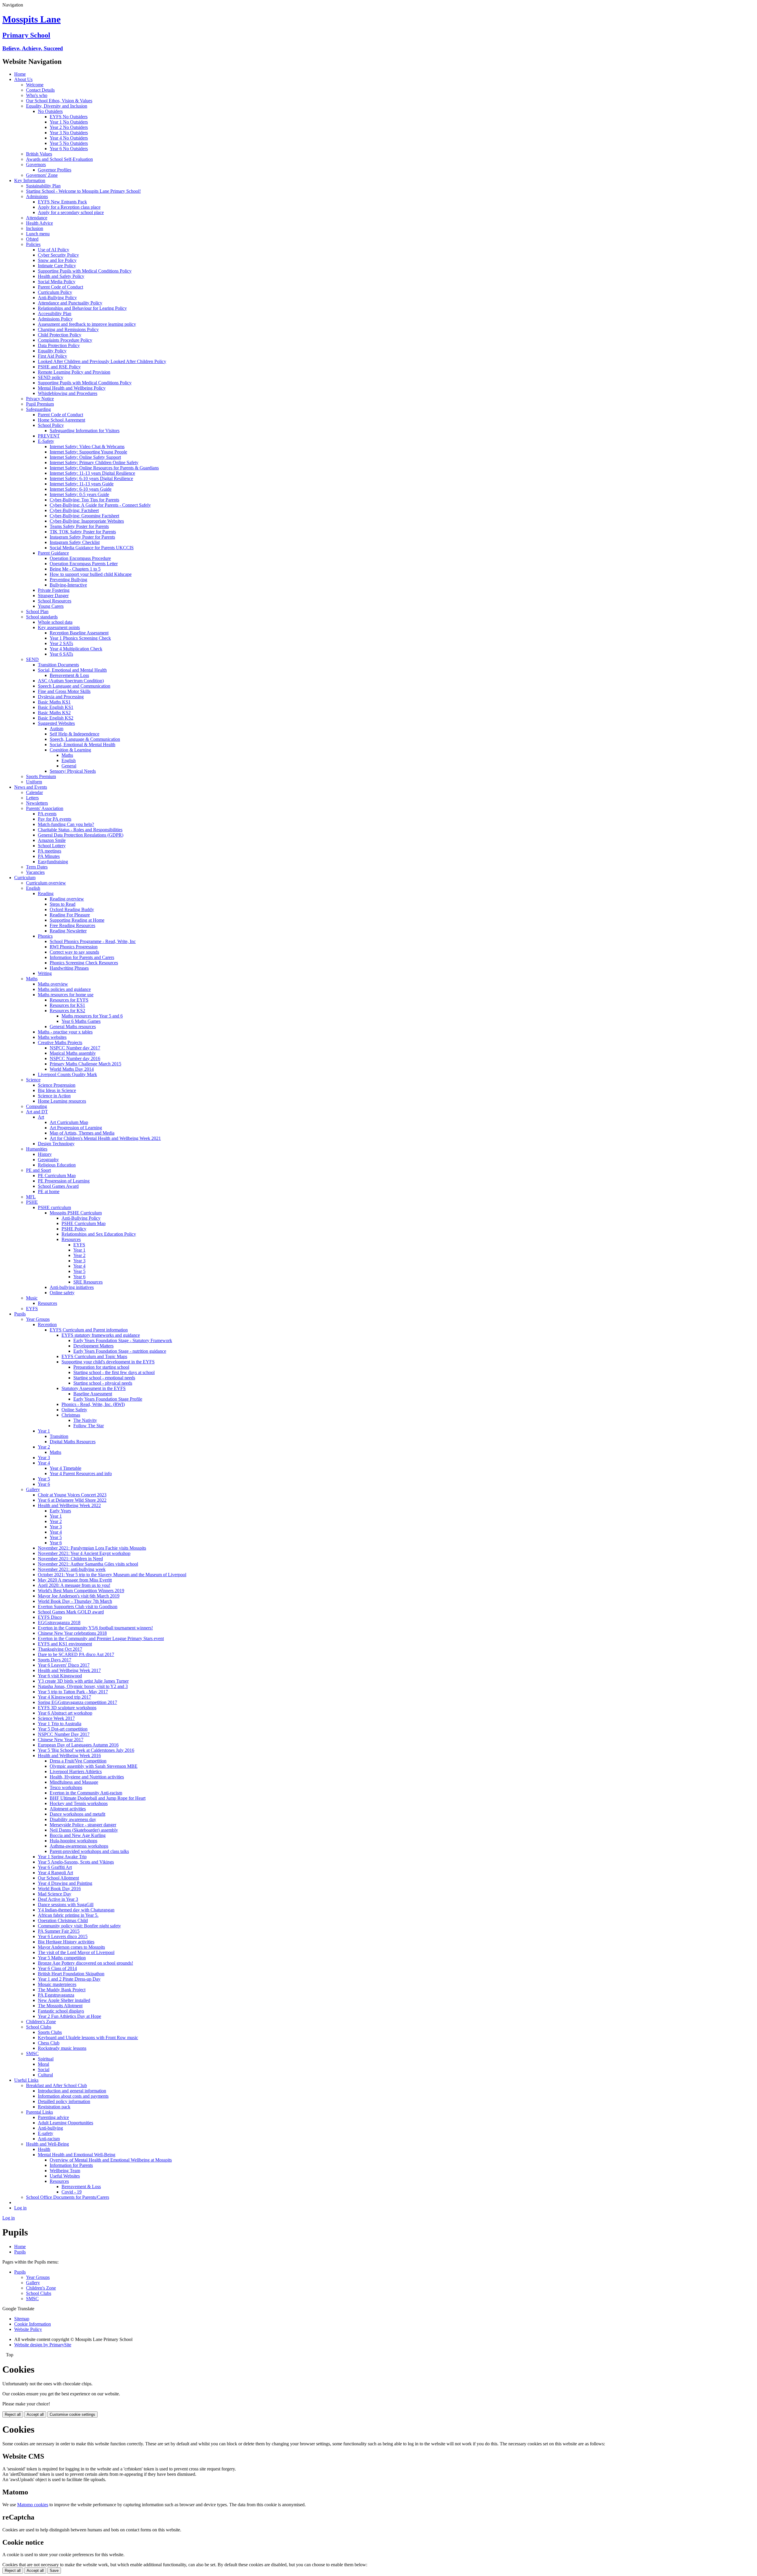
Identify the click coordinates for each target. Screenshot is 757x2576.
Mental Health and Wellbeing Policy (72, 388)
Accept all (35, 2414)
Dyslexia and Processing (61, 697)
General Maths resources (73, 1027)
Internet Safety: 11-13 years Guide (82, 484)
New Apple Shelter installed (64, 2000)
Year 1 (79, 1250)
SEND (32, 659)
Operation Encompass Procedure (80, 558)
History (45, 1154)
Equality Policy (52, 351)
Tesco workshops (66, 1787)
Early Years (60, 1511)
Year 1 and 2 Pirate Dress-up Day (69, 1979)
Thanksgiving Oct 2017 (60, 1649)
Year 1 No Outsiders (69, 122)
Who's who (37, 95)
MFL (31, 1197)
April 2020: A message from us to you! (74, 1585)
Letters (32, 798)
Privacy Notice (40, 399)
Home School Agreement (62, 420)
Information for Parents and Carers (82, 957)
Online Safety (74, 1410)
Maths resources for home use (66, 995)
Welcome (35, 85)
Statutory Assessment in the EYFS (94, 1388)
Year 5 (79, 1271)
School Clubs (39, 2027)
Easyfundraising (53, 862)
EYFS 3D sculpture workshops (67, 1708)
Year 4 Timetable (65, 1468)
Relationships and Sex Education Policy (99, 1234)
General (69, 766)
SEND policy (51, 377)
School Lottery (52, 846)
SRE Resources (88, 1282)
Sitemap (22, 2319)
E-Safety (46, 441)
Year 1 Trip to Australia (60, 1724)
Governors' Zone (42, 175)
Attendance (37, 218)
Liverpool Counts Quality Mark (67, 1074)
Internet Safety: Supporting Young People (88, 452)
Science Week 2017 (56, 1718)
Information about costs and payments (73, 2096)
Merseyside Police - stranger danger (83, 1825)
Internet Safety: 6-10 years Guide (81, 489)
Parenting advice (53, 2117)
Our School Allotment (58, 1878)
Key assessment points (59, 627)
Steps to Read (63, 904)
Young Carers (51, 606)
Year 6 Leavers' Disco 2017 (64, 1665)
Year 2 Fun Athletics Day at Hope (69, 2016)
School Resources (55, 601)
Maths (67, 755)
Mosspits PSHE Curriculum (76, 1213)
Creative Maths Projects (60, 1042)
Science (33, 1080)
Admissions (37, 196)
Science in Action (54, 1096)
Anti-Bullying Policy (57, 298)
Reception (47, 1325)
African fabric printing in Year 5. (68, 1915)
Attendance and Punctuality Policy (70, 303)
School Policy (51, 425)
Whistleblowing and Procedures (68, 393)
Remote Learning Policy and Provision (74, 372)
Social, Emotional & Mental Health (83, 745)
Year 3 (79, 1261)
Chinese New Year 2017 (61, 1740)
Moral (43, 2064)
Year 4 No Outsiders (69, 138)
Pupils (20, 1314)
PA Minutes (49, 856)
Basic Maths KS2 (54, 713)
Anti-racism (49, 2139)
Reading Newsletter (68, 931)
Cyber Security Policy (58, 255)
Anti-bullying (50, 2128)
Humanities (37, 1149)
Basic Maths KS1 (54, 702)
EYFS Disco (50, 1617)
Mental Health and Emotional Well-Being (77, 2155)
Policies (33, 244)
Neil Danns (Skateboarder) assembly (84, 1830)
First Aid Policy (52, 356)
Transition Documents (58, 665)
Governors (36, 165)
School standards (42, 617)
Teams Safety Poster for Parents (79, 526)
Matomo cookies (33, 2505)
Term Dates (37, 867)
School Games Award (58, 1186)
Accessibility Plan (55, 314)
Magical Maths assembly (73, 1053)
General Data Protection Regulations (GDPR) (81, 835)
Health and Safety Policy (61, 276)
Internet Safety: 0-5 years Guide (79, 494)
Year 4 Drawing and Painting (65, 1883)
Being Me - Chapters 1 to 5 (75, 569)
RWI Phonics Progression (74, 947)
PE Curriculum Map (57, 1176)
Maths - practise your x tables (65, 1032)
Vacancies (35, 872)
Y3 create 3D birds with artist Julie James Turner (83, 1681)
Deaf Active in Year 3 (58, 1899)
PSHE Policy (74, 1229)
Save (54, 2571)
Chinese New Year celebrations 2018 (72, 1633)
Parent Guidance (53, 553)
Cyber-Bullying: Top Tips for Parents (84, 500)
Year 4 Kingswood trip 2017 (64, 1697)
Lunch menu (38, 234)
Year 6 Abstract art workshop (65, 1713)
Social (44, 2069)
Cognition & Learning (70, 750)
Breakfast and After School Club (56, 2085)
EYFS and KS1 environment (65, 1644)
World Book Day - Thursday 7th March (75, 1601)
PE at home (49, 1191)
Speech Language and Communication (74, 686)
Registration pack (54, 2107)
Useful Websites (65, 2176)
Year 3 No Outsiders (69, 133)
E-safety (46, 2133)
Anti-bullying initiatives (72, 1287)
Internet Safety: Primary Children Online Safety (94, 462)
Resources (71, 1239)
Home (20, 74)
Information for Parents (71, 2165)
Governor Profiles (55, 170)
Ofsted (32, 239)
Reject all (13, 2414)
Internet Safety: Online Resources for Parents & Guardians (104, 468)
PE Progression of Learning (64, 1181)
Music (32, 1298)
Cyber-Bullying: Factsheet (74, 510)
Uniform (34, 782)
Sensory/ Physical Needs (73, 771)
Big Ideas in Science (57, 1090)
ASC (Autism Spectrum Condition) (71, 681)
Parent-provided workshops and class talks (89, 1851)
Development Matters (93, 1346)
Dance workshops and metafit (77, 1814)
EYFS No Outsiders (69, 117)
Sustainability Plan (43, 186)
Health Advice (39, 223)
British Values (39, 154)
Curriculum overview (46, 883)
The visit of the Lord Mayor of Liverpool (76, 1952)
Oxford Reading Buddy (72, 909)
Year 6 (79, 1277)
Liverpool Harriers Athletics (76, 1771)
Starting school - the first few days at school (114, 1372)
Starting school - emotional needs (104, 1378)
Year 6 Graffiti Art (55, 1867)
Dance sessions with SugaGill (66, 1905)
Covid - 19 (72, 2192)
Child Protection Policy (60, 335)
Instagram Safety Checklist (75, 542)
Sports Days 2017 (55, 1660)
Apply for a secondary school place (71, 212)
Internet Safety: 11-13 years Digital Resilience (92, 473)
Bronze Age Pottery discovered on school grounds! (85, 1963)
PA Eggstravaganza (56, 1995)
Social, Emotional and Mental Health (72, 670)
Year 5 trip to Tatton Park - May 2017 (73, 1692)
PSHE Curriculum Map (84, 1223)
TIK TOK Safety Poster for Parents (83, 532)
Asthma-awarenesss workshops (79, 1846)
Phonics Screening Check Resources (84, 963)
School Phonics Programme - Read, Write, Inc (93, 941)
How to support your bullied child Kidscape (91, 574)
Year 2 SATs (61, 643)
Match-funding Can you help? (66, 824)
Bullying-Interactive (68, 585)
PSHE (32, 1202)
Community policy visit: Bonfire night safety (79, 1926)
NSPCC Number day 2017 (75, 1048)
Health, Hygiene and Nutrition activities (87, 1777)
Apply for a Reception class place (69, 207)
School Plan (37, 611)
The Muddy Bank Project (62, 1990)
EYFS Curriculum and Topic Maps (94, 1356)
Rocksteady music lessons (62, 2048)
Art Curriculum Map (69, 1122)
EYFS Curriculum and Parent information (89, 1330)
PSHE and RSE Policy (59, 367)
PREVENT (49, 436)
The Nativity (85, 1420)
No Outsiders (50, 111)
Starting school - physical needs (103, 1383)
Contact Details (40, 90)
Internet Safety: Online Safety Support (85, 457)
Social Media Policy (57, 282)
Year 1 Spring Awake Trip (62, 1857)
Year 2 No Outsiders (69, 127)
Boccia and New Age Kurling (78, 1835)
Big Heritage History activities (66, 1942)
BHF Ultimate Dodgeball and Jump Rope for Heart (98, 1798)
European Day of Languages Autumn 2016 (78, 1745)
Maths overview (53, 984)
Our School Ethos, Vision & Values (59, 101)
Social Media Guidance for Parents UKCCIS (92, 548)
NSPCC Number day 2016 (75, 1058)
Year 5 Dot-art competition (63, 1729)
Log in (20, 2208)
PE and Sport (38, 1170)
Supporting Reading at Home (77, 920)
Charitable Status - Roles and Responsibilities (80, 830)
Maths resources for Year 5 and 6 (92, 1016)
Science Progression (57, 1085)
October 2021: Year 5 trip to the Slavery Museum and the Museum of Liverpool (112, 1575)
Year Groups (38, 1319)
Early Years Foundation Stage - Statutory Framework (123, 1340)
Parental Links (39, 2112)
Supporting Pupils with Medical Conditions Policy (85, 271)
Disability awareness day (73, 1819)
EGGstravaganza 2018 (59, 1622)
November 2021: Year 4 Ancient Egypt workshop (84, 1553)
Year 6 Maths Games (81, 1021)
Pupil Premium (40, 404)
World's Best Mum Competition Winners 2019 (81, 1591)
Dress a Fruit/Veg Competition (78, 1761)
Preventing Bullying (68, 580)
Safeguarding (38, 409)
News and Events (31, 787)
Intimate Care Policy (57, 266)
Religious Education (57, 1165)
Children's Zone (41, 2022)
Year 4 (79, 1266)
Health (44, 2149)
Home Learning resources (62, 1101)
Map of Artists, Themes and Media (82, 1133)
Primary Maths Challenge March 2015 (85, 1064)
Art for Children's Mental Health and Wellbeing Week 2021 (105, 1138)
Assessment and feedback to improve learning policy (87, 324)
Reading (46, 894)
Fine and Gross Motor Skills (64, 691)
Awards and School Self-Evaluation (59, 159)
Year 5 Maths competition (62, 1958)
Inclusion (35, 228)
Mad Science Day (55, 1894)
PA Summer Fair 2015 (59, 1931)
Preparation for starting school (101, 1367)
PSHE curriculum (54, 1207)
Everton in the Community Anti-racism (86, 1793)
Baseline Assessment (93, 1394)
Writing (45, 973)
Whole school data (55, 622)
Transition (59, 1436)
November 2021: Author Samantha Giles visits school (88, 1564)
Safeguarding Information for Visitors (85, 431)
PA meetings (50, 851)
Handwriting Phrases (69, 968)
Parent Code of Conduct (60, 287)
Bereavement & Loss (69, 675)
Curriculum (25, 878)
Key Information (30, 180)
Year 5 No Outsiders (69, 143)
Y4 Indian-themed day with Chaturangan (76, 1910)
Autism (56, 729)
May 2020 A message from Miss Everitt (75, 1580)
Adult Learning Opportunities (65, 2123)
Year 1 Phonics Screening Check (80, 638)
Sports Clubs (50, 2032)
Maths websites (52, 1037)
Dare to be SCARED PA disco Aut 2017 (76, 1654)
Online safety (62, 1293)
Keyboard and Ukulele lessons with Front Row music (88, 2038)
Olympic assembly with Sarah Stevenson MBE (94, 1766)
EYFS (79, 1245)
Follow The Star (89, 1426)
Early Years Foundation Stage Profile (108, 1399)
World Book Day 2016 (59, 1889)
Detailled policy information (64, 2101)
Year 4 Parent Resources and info (81, 1473)
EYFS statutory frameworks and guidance (101, 1335)
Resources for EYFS (69, 1000)
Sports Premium (41, 776)
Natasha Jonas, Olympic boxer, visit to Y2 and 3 (83, 1686)
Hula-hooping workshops (73, 1841)
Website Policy (28, 2329)
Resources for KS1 (67, 1005)
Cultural (45, 2075)
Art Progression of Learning (76, 1128)
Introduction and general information (72, 2091)
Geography (48, 1160)
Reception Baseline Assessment (79, 633)
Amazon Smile (52, 840)
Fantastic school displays (61, 2011)
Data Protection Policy (59, 345)
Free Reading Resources (72, 925)
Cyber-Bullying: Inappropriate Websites (87, 521)
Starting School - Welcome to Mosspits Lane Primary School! (83, 191)
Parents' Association (45, 808)
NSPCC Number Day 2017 (64, 1734)
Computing (37, 1106)
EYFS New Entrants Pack (62, 202)
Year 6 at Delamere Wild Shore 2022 (72, 1500)
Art (41, 1117)
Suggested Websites (56, 723)
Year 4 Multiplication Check (76, 649)
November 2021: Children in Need (70, 1559)
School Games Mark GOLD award (71, 1612)
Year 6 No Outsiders (69, 149)
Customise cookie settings (72, 2414)
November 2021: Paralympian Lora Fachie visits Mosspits (92, 1548)
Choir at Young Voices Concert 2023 (72, 1495)
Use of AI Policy (54, 250)
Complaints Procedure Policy (65, 340)
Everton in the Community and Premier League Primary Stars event (101, 1638)
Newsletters (37, 803)
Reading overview (67, 899)
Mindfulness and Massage (74, 1782)
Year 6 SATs (61, 654)
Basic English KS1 (56, 707)
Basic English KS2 (56, 718)
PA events (47, 814)
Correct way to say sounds (74, 952)
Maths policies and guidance (64, 989)
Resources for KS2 (67, 1011)
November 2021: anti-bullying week (72, 1569)
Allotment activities (68, 1809)
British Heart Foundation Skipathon (71, 1974)
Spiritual (46, 2059)
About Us (23, 79)
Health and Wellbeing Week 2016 (69, 1756)
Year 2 (79, 1255)
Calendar (34, 792)
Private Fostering (54, 590)
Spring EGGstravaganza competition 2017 (77, 1702)
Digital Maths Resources (73, 1442)
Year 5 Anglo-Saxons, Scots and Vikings (76, 1862)
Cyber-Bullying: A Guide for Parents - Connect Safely (100, 505)
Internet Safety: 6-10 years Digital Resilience (91, 478)
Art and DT (37, 1112)
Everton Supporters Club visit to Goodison (78, 1607)
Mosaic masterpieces (57, 1984)
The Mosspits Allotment (60, 2006)
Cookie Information (33, 2324)
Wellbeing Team (65, 2171)
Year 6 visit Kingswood (60, 1676)
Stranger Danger (53, 596)
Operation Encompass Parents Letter (84, 564)
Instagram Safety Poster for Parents (82, 537)
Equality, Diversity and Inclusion (57, 106)
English (69, 760)
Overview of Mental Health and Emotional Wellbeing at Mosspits (111, 2160)
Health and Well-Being (47, 2144)
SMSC (32, 2053)
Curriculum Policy (55, 292)
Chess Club (49, 2043)
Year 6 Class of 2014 (57, 1968)
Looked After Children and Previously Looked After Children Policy (102, 361)
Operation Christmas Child (63, 1920)
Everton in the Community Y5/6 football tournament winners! (95, 1628)
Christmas (71, 1415)
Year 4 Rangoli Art (55, 1873)
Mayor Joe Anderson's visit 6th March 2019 (79, 1596)
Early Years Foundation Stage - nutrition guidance (120, 1351)
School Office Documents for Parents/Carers (68, 2197)
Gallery (33, 1489)
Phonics (45, 936)
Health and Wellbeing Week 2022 (69, 1505)
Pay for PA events (55, 819)
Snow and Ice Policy (57, 260)
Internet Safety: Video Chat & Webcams (87, 447)
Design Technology (56, 1144)
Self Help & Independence (75, 734)
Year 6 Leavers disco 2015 (63, 1936)
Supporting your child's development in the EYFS (108, 1362)
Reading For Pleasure (70, 915)
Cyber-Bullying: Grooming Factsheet (84, 516)
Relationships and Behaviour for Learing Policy (82, 308)
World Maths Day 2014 (72, 1069)
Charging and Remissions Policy (68, 329)
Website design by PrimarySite (43, 2345)
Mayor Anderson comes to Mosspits (71, 1947)
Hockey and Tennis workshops (79, 1803)
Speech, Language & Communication (85, 739)
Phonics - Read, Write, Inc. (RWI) (93, 1404)
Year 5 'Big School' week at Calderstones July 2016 (86, 1750)
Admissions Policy (55, 319)
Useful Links (26, 2080)
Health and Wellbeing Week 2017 (69, 1670)
